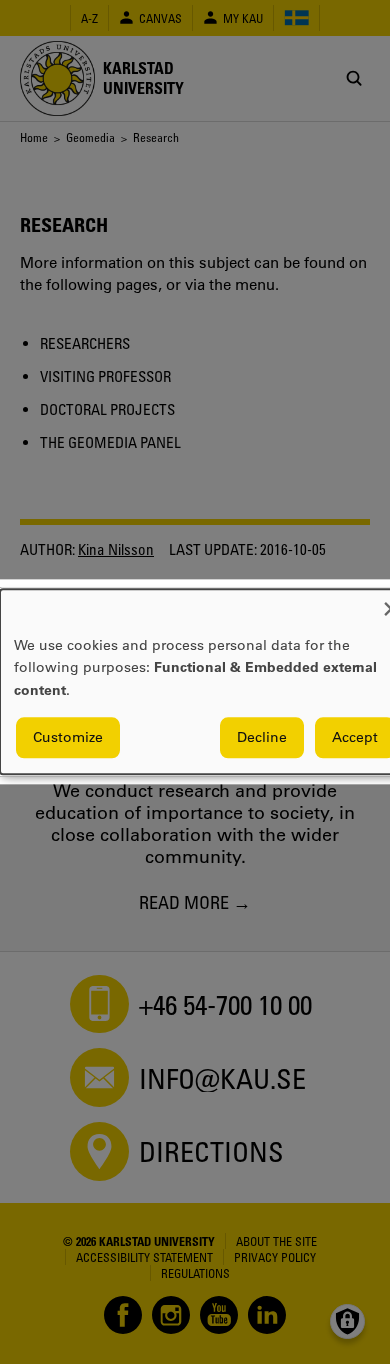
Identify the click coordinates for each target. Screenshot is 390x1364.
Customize (68, 738)
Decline (262, 738)
